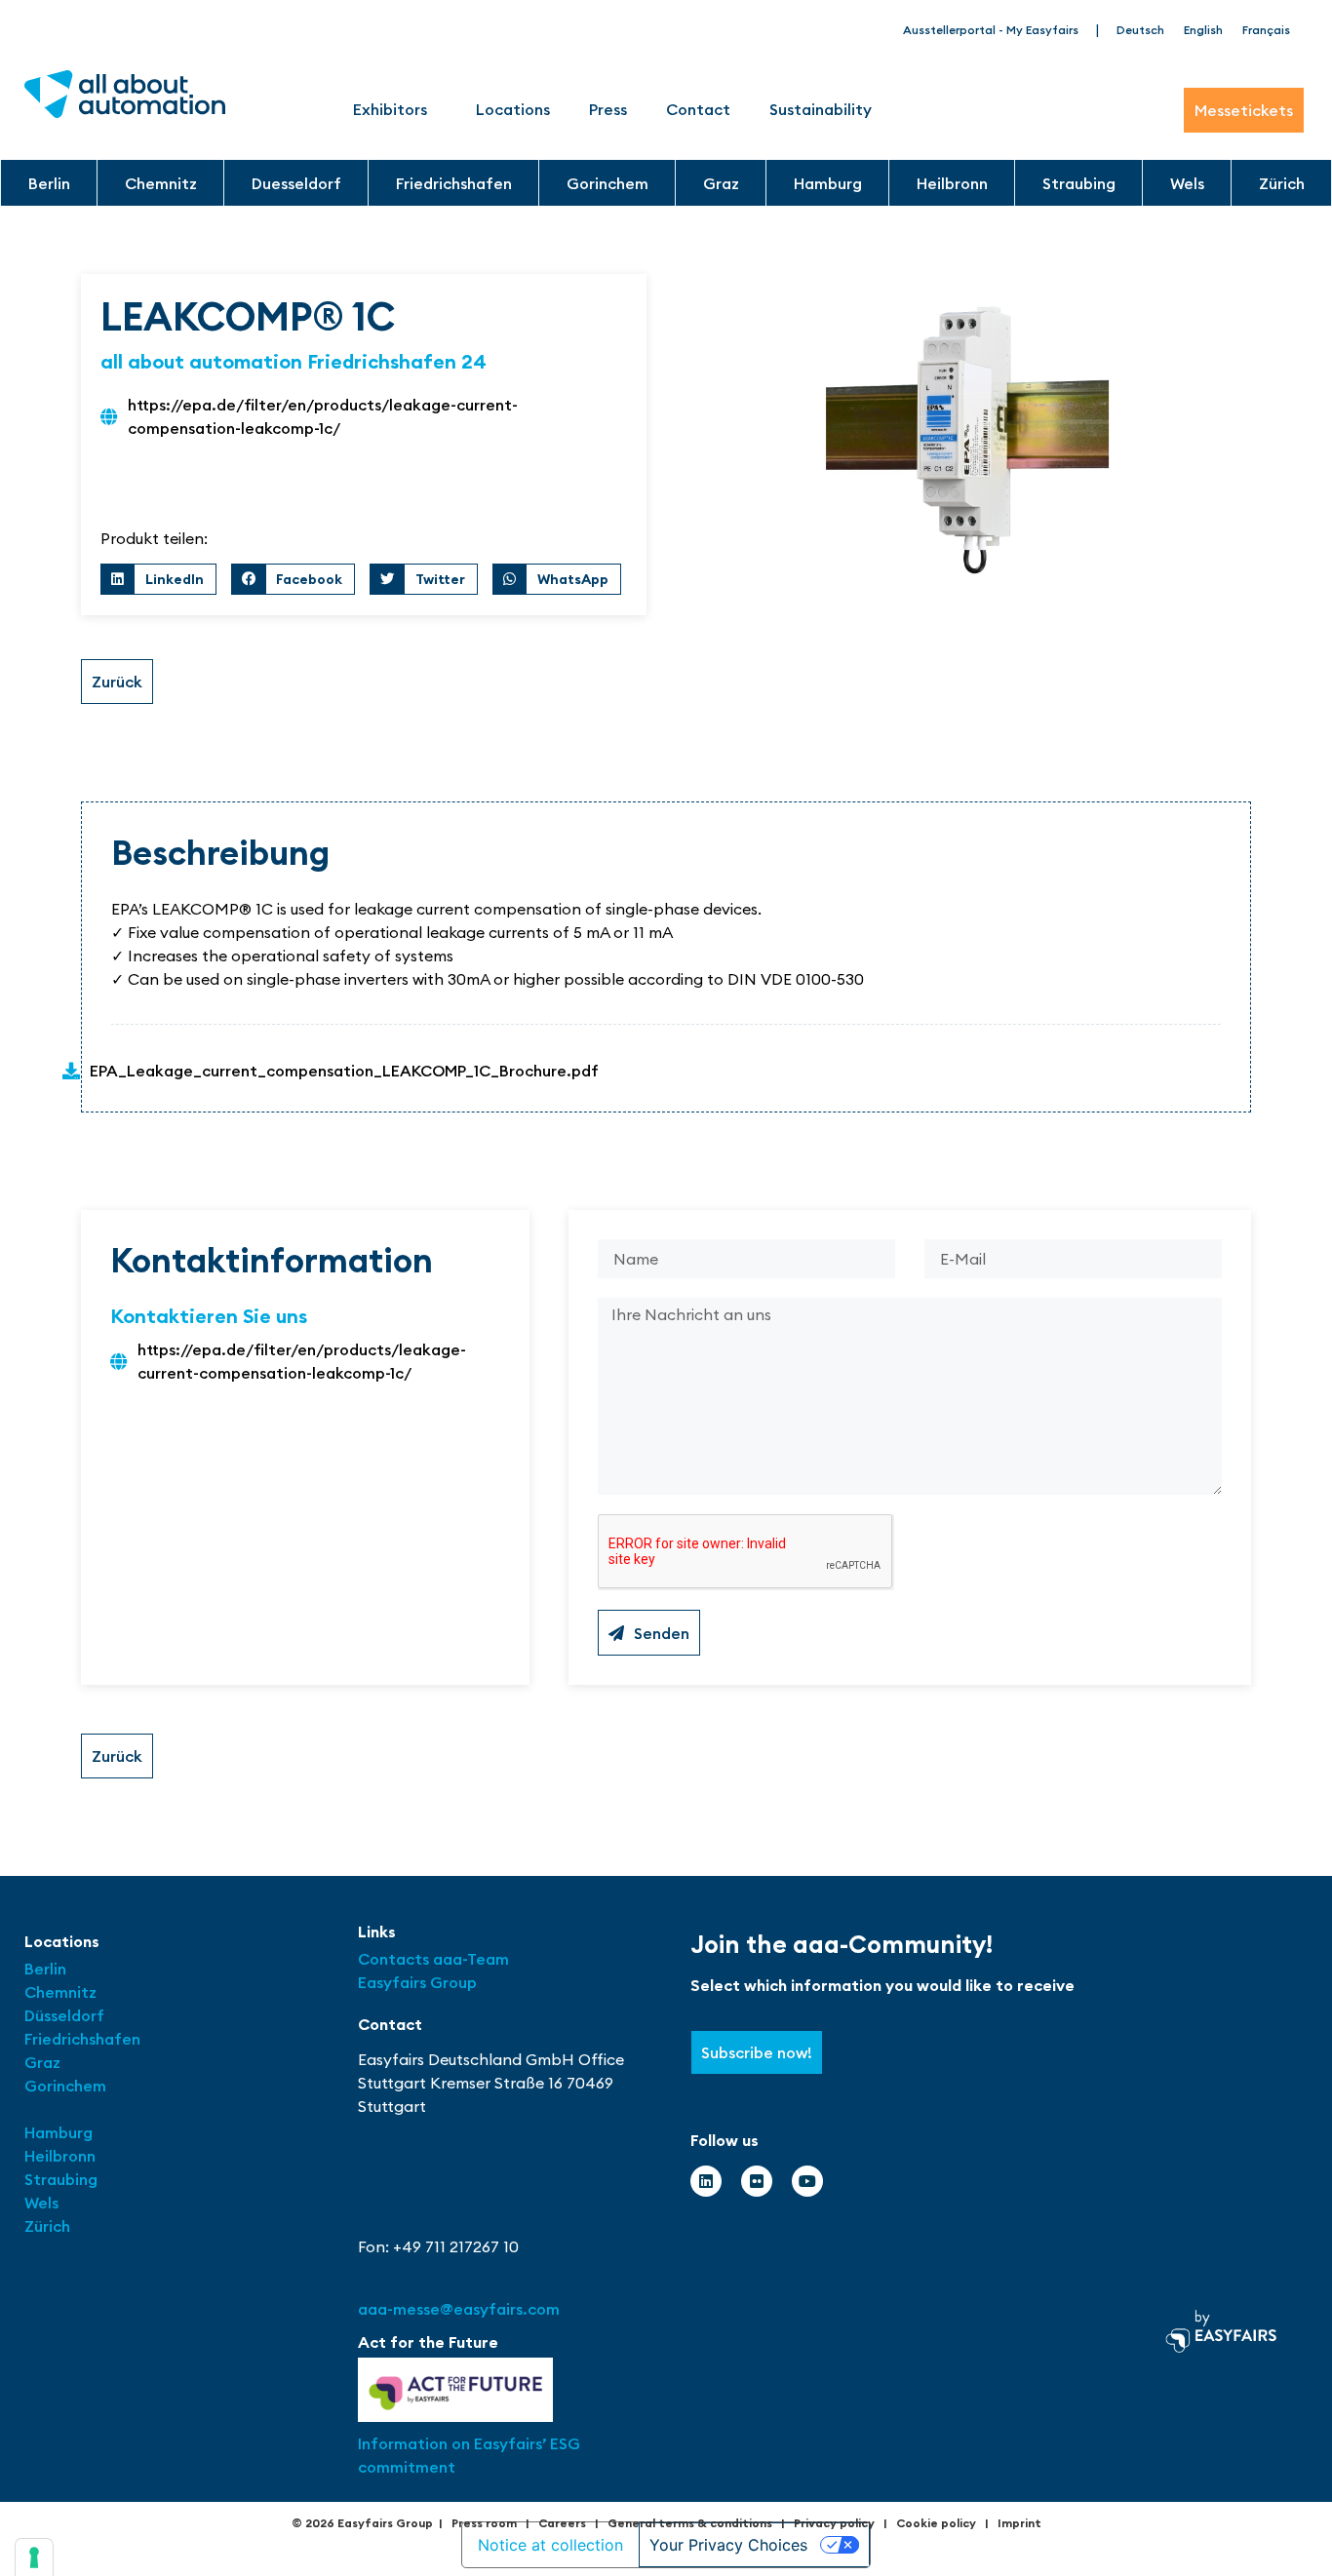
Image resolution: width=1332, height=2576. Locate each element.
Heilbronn (952, 183)
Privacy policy (834, 2523)
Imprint (1019, 2523)
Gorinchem (607, 183)
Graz (721, 183)
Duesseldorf (296, 183)
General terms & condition (687, 2523)
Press (608, 109)
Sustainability (821, 109)
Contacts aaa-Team (433, 1959)
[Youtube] (807, 2181)
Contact (698, 109)
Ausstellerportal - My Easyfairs (991, 30)
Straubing (1079, 183)
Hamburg (828, 183)
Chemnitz (161, 183)
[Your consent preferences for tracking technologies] (34, 2557)
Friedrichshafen (454, 183)
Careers (562, 2523)
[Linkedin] (706, 2181)
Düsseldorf (66, 2015)
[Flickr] (757, 2181)
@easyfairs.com (459, 2309)
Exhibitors (390, 109)
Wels (1187, 183)
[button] (158, 579)
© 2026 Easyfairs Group (362, 2523)
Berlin (49, 183)
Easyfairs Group (417, 1982)
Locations (513, 109)
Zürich (1282, 183)
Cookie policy (936, 2523)
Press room (484, 2523)
